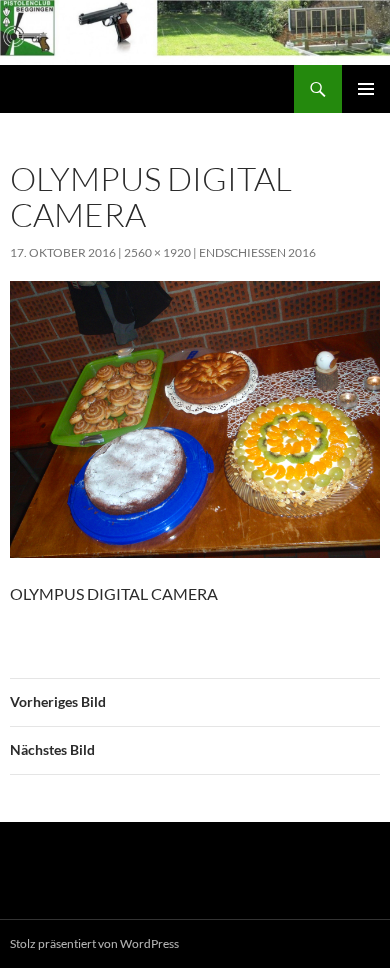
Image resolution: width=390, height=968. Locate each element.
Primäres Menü (366, 89)
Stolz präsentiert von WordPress (94, 943)
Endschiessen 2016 (257, 252)
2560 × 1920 (157, 252)
